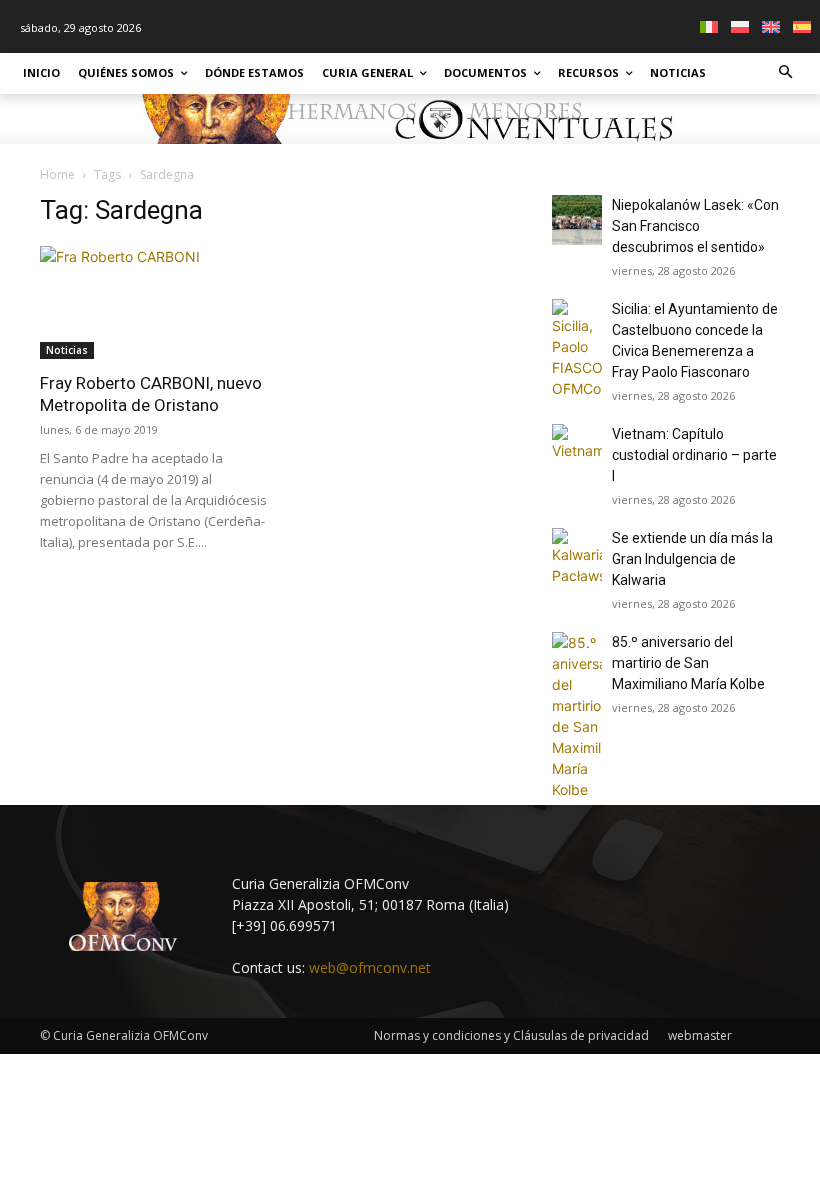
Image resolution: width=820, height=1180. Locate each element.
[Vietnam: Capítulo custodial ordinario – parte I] (577, 449)
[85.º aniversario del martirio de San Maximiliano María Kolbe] (577, 716)
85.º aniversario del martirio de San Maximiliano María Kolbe (688, 663)
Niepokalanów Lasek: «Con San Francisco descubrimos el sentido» (695, 226)
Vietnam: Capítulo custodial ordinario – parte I (694, 455)
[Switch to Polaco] (742, 26)
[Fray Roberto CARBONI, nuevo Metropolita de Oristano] (154, 302)
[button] (786, 73)
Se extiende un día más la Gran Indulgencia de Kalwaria (692, 559)
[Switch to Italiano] (711, 26)
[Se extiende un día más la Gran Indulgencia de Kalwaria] (577, 557)
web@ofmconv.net (370, 967)
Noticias (67, 350)
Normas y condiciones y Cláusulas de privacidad (511, 1035)
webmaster (700, 1035)
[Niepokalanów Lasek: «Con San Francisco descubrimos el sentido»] (577, 220)
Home (57, 174)
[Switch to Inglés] (773, 26)
